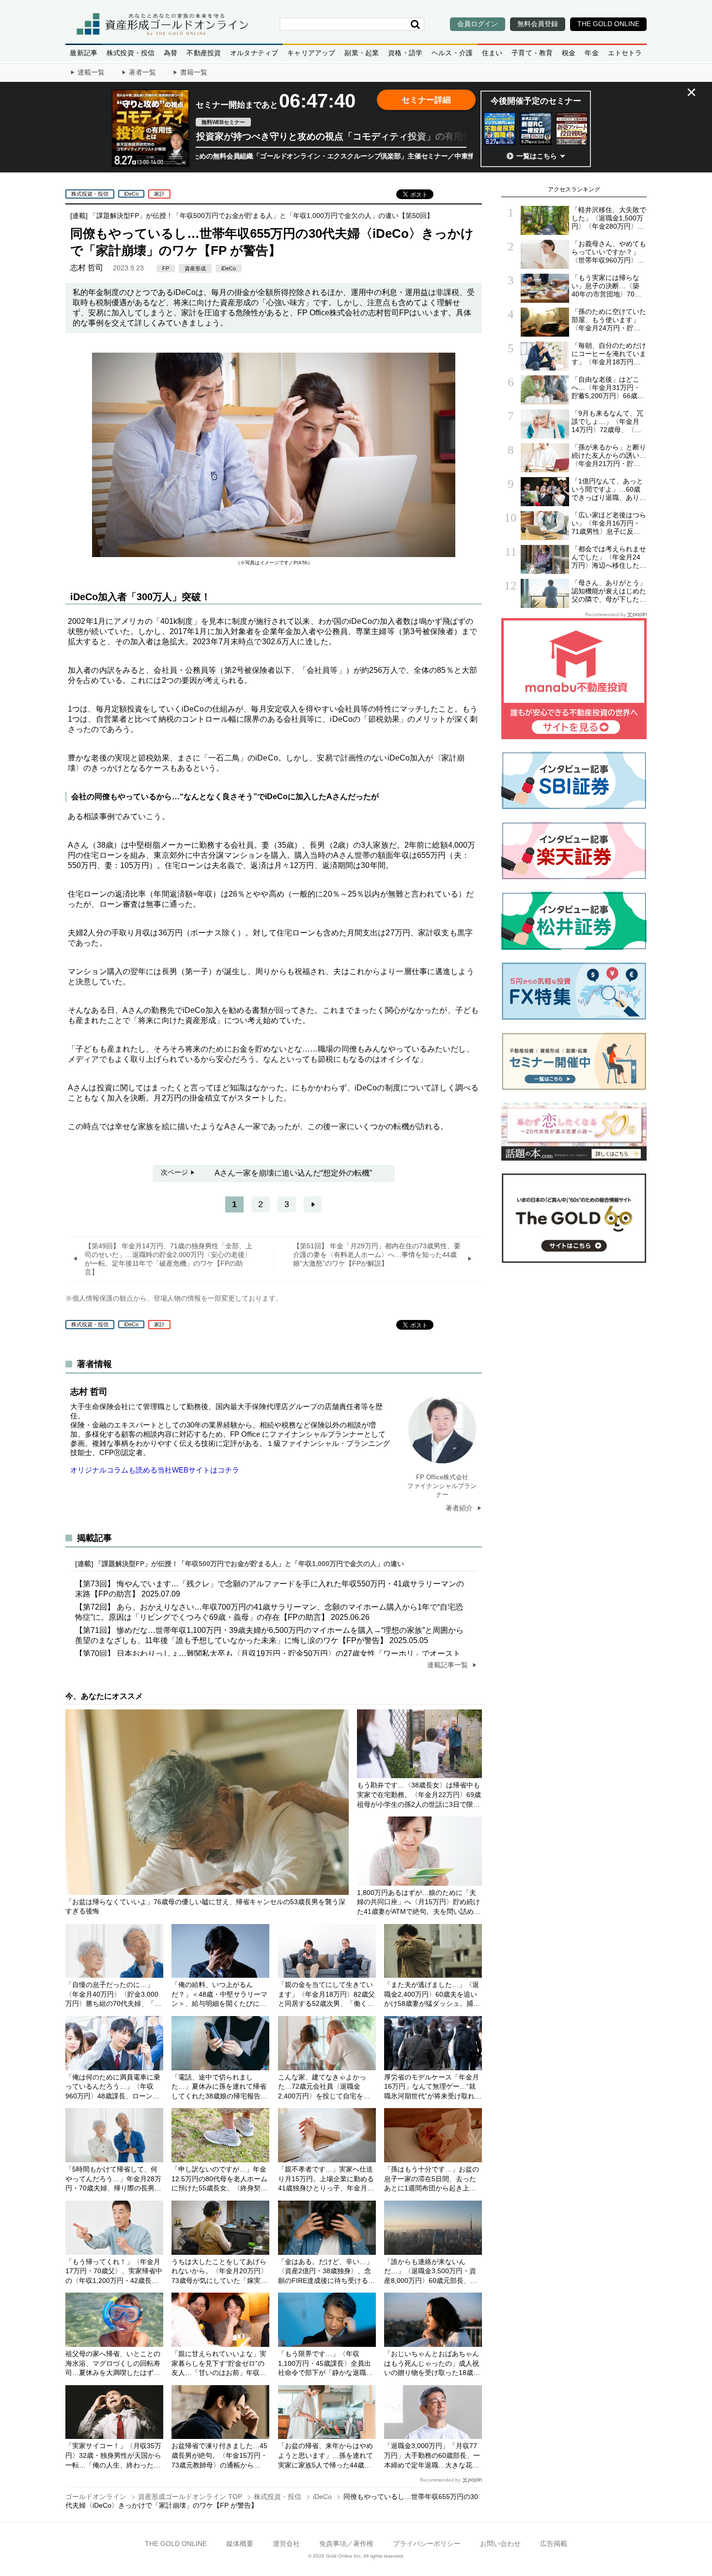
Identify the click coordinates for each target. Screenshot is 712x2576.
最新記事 (84, 53)
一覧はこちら (537, 156)
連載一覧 (91, 72)
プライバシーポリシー (427, 2544)
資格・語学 (405, 53)
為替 (170, 53)
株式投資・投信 (131, 53)
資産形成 (195, 268)
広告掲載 (554, 2544)
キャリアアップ (311, 53)
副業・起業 (362, 53)
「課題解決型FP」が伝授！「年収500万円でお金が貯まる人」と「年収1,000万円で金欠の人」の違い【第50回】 (262, 216)
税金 (569, 53)
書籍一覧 (194, 72)
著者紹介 (460, 1508)
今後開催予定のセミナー (536, 101)
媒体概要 (240, 2544)
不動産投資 (204, 53)
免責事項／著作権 (346, 2544)
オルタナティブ (254, 53)
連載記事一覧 (449, 1665)
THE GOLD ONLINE (176, 2544)
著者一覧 (142, 72)
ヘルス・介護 (452, 53)
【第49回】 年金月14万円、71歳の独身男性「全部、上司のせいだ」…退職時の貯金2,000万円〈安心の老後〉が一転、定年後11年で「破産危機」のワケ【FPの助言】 (169, 1259)
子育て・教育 (532, 53)
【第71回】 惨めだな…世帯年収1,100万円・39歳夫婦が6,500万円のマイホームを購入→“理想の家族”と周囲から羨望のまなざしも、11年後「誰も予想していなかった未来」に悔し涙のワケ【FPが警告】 (269, 1635)
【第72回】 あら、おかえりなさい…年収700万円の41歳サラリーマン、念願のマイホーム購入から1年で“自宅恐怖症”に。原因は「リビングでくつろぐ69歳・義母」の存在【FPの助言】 (269, 1612)
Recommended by (440, 2480)
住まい (492, 53)
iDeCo (131, 194)
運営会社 (286, 2544)
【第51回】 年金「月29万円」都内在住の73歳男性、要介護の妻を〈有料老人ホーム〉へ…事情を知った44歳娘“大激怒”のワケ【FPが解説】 (377, 1255)
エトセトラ (625, 53)
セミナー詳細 (426, 100)
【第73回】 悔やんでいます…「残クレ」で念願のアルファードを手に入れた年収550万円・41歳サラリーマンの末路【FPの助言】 (270, 1589)
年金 (591, 53)
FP (166, 268)
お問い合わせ (500, 2544)
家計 (159, 194)
